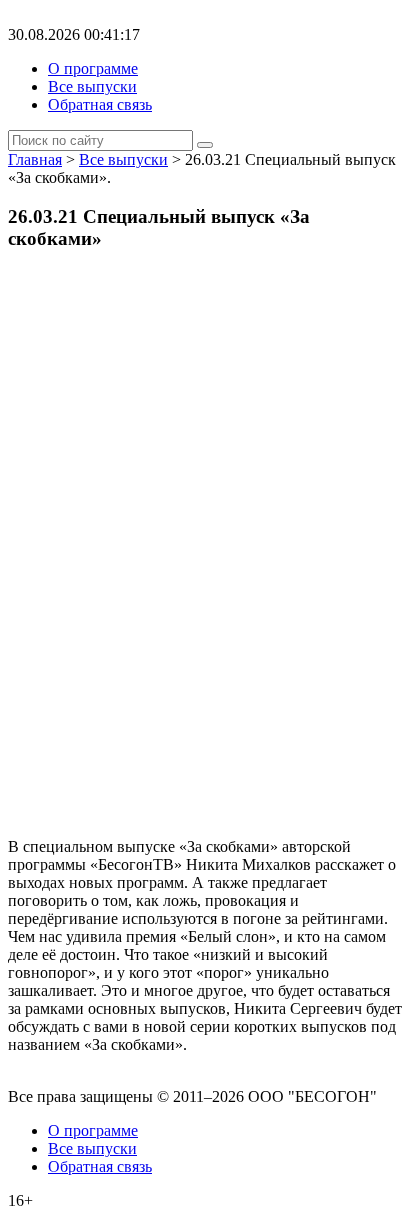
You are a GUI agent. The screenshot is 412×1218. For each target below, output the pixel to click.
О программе (93, 68)
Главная (35, 159)
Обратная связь (100, 104)
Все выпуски (92, 86)
